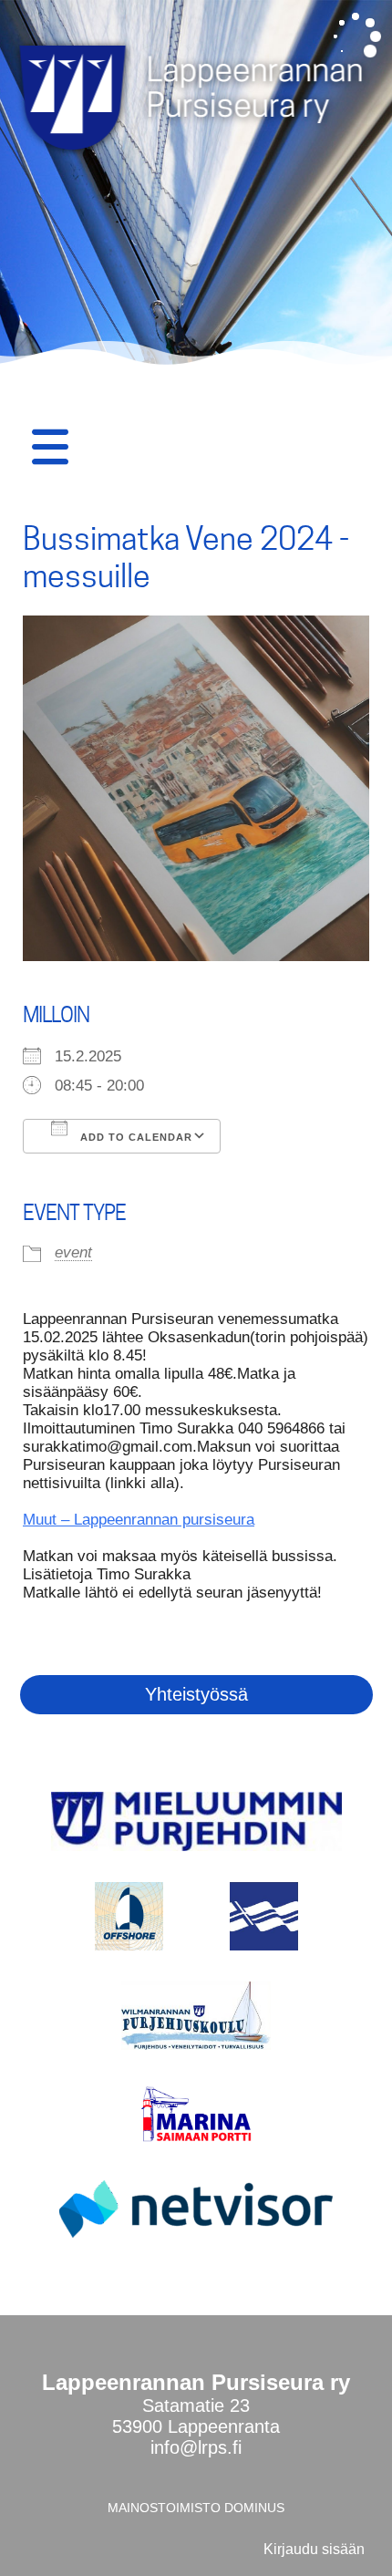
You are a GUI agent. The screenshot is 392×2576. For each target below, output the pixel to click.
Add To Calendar (134, 1137)
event (73, 1252)
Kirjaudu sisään (314, 2549)
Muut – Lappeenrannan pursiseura (139, 1520)
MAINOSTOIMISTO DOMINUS (196, 2508)
